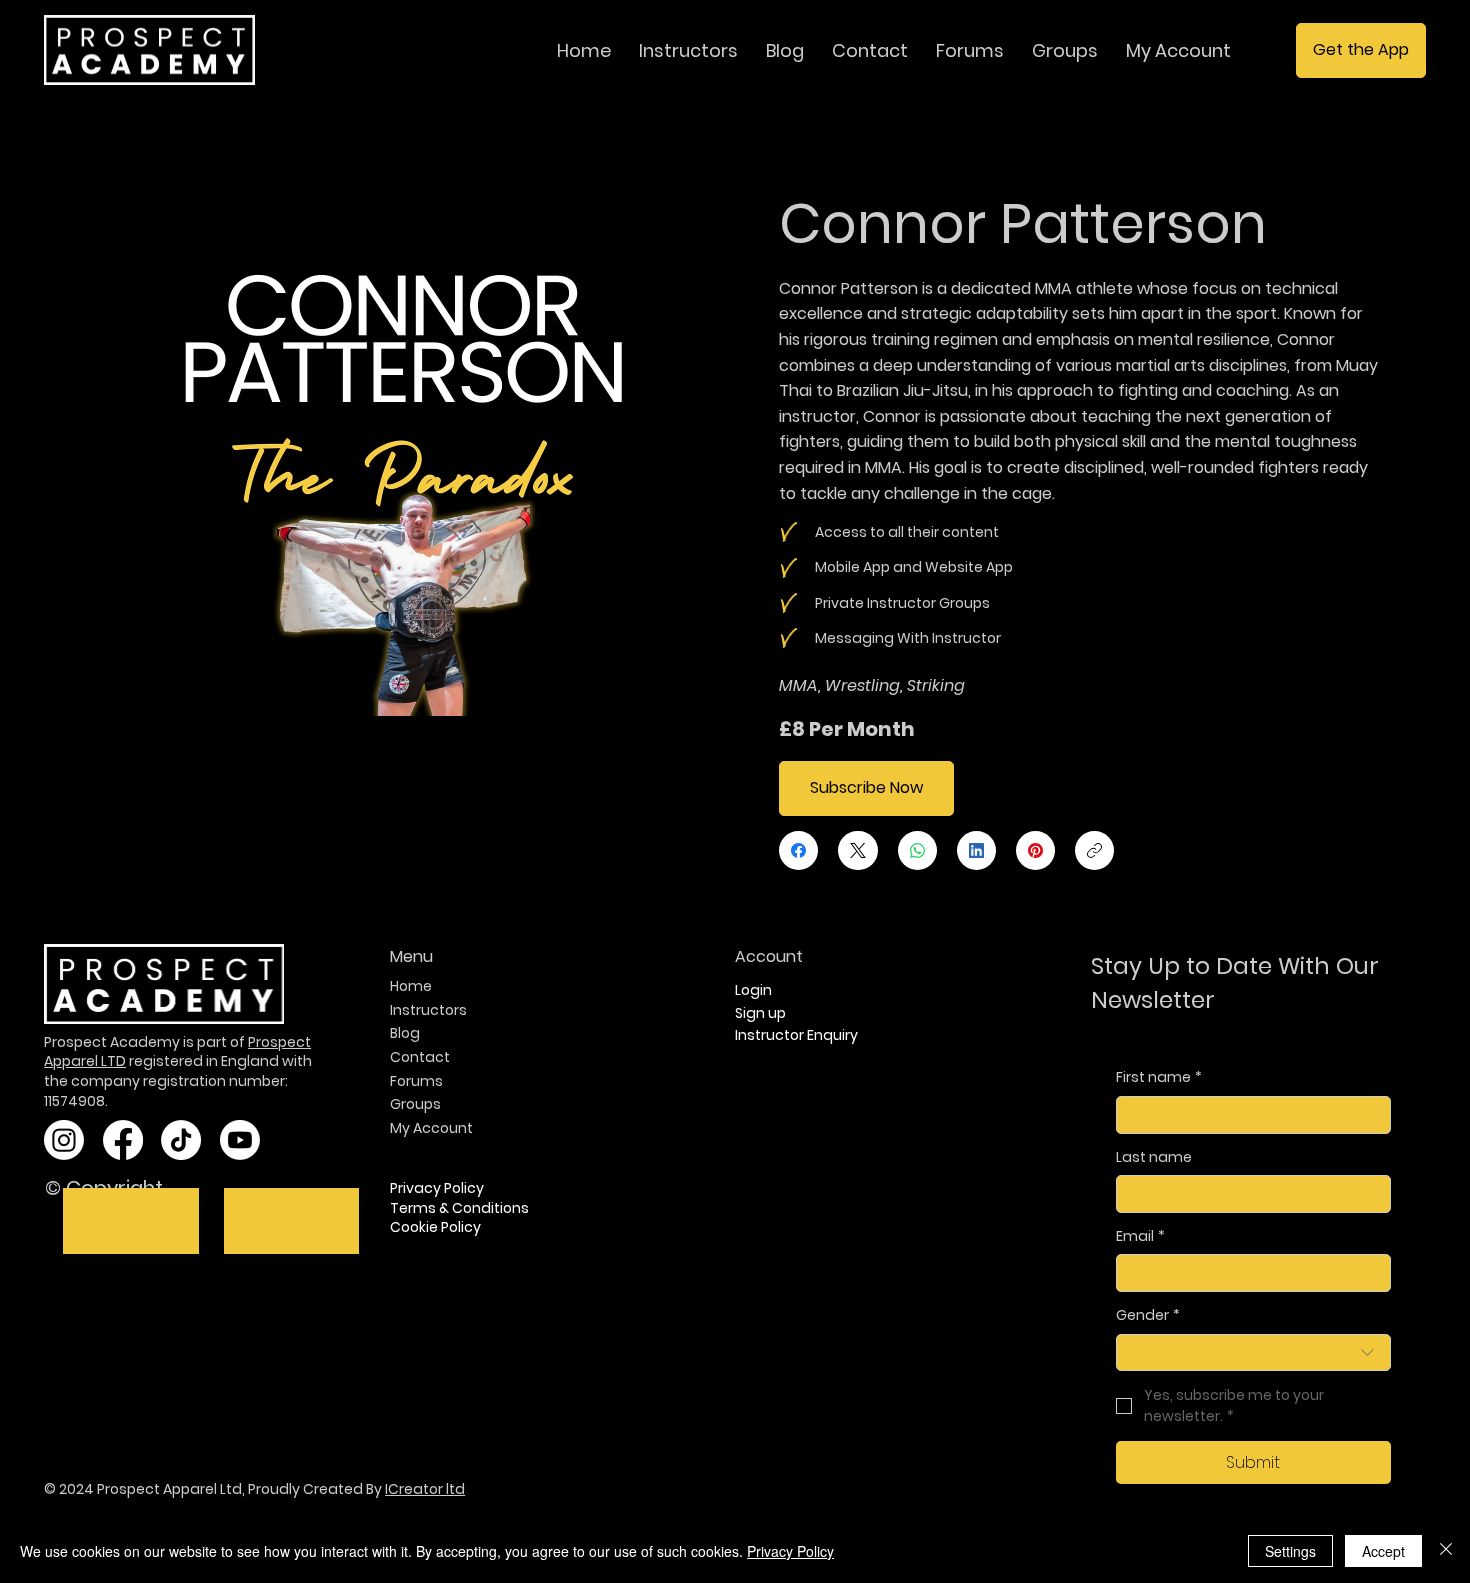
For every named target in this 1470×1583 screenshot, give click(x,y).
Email (1140, 1236)
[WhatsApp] (917, 850)
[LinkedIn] (976, 850)
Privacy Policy (437, 1188)
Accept (1383, 1551)
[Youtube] (240, 1140)
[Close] (1446, 1551)
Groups (415, 1104)
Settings (1290, 1551)
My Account (431, 1128)
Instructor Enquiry (798, 1035)
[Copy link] (1094, 850)
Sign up (760, 1013)
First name (1159, 1077)
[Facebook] (798, 850)
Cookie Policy (435, 1227)
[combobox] (1253, 1353)
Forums (416, 1081)
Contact (420, 1057)
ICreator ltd (425, 1489)
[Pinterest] (1035, 850)
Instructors (428, 1010)
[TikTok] (181, 1140)
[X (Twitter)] (858, 850)
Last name (1154, 1157)
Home (411, 986)
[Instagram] (64, 1140)
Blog (405, 1033)
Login (753, 990)
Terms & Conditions (459, 1208)
